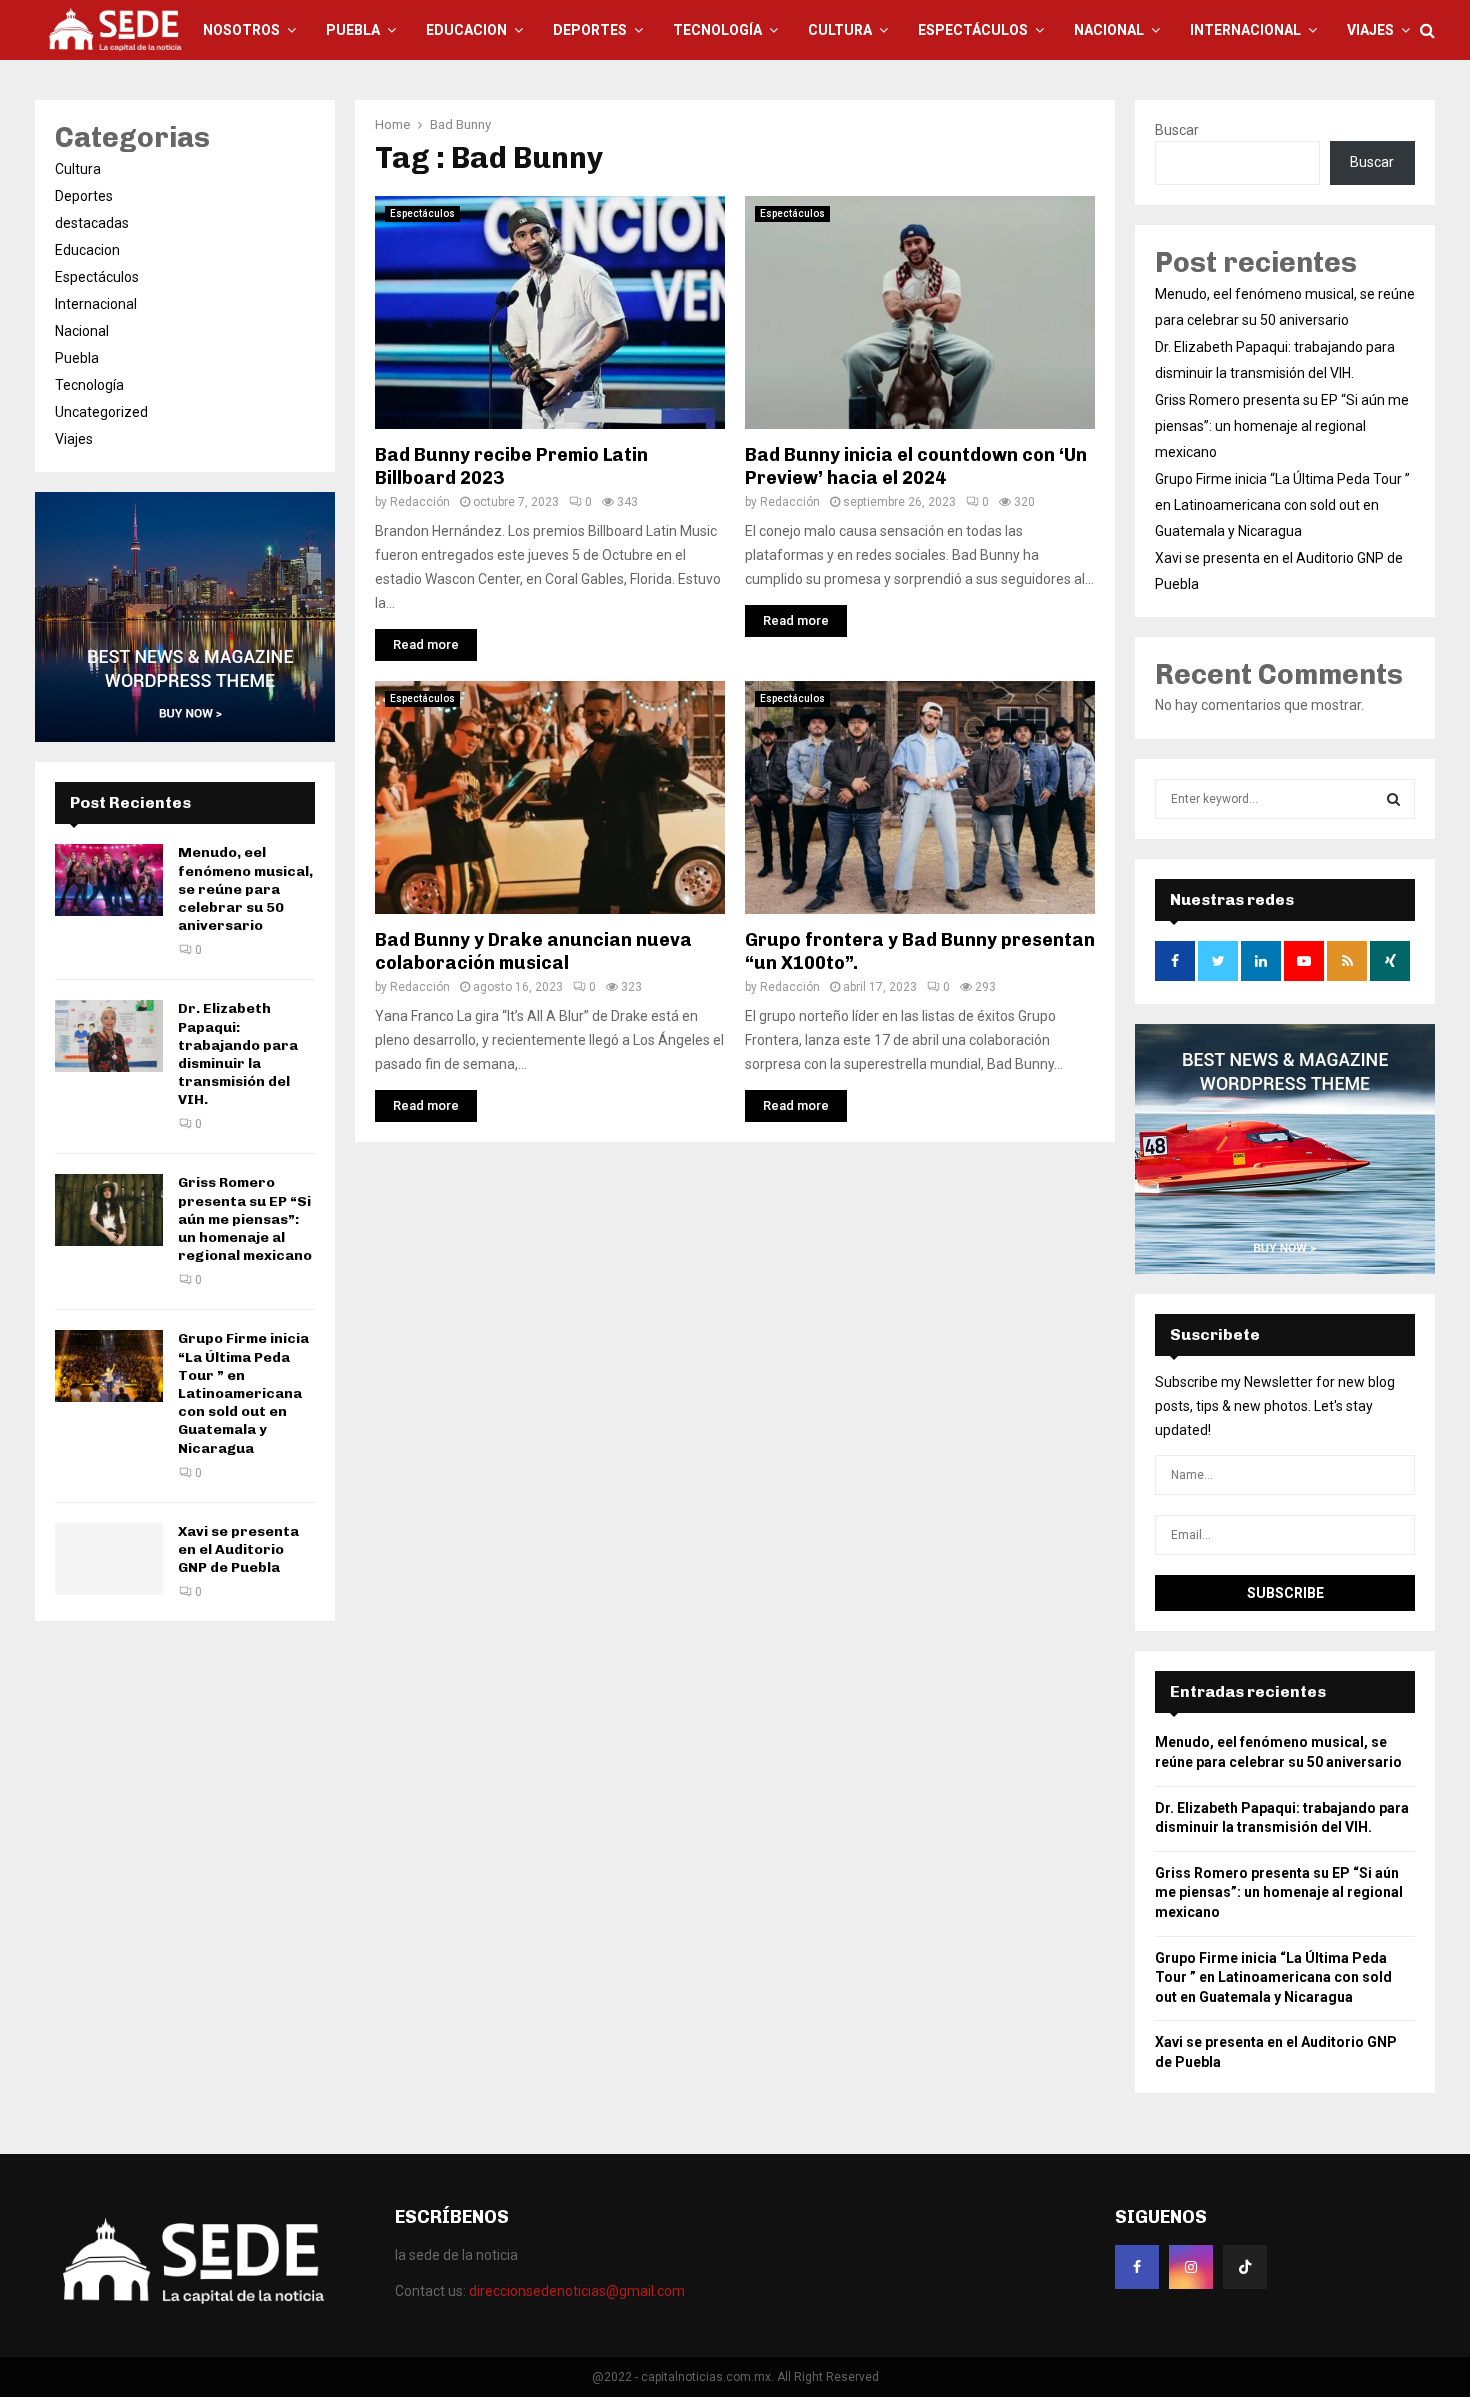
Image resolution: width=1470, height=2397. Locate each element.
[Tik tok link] (1245, 2267)
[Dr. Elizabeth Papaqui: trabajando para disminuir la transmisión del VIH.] (109, 1036)
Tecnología (717, 30)
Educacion (466, 30)
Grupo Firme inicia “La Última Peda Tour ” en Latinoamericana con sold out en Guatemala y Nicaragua (243, 1393)
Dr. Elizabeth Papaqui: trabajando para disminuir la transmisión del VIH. (238, 1054)
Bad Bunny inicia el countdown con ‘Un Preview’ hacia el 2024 (916, 466)
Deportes (590, 30)
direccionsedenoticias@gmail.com (577, 2291)
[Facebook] (1137, 2267)
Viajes (1370, 30)
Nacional (1109, 30)
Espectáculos (973, 30)
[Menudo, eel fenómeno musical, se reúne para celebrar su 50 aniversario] (109, 880)
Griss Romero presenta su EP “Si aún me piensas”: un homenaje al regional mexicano (245, 1219)
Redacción (420, 502)
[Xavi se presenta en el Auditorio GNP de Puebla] (109, 1559)
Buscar (1177, 130)
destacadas (92, 223)
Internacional (1245, 30)
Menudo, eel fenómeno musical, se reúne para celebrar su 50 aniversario (245, 889)
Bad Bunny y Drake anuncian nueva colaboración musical (533, 951)
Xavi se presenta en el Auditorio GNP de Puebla (238, 1549)
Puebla (353, 30)
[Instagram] (1191, 2267)
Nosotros (241, 30)
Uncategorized (101, 412)
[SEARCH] (1393, 799)
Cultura (840, 30)
